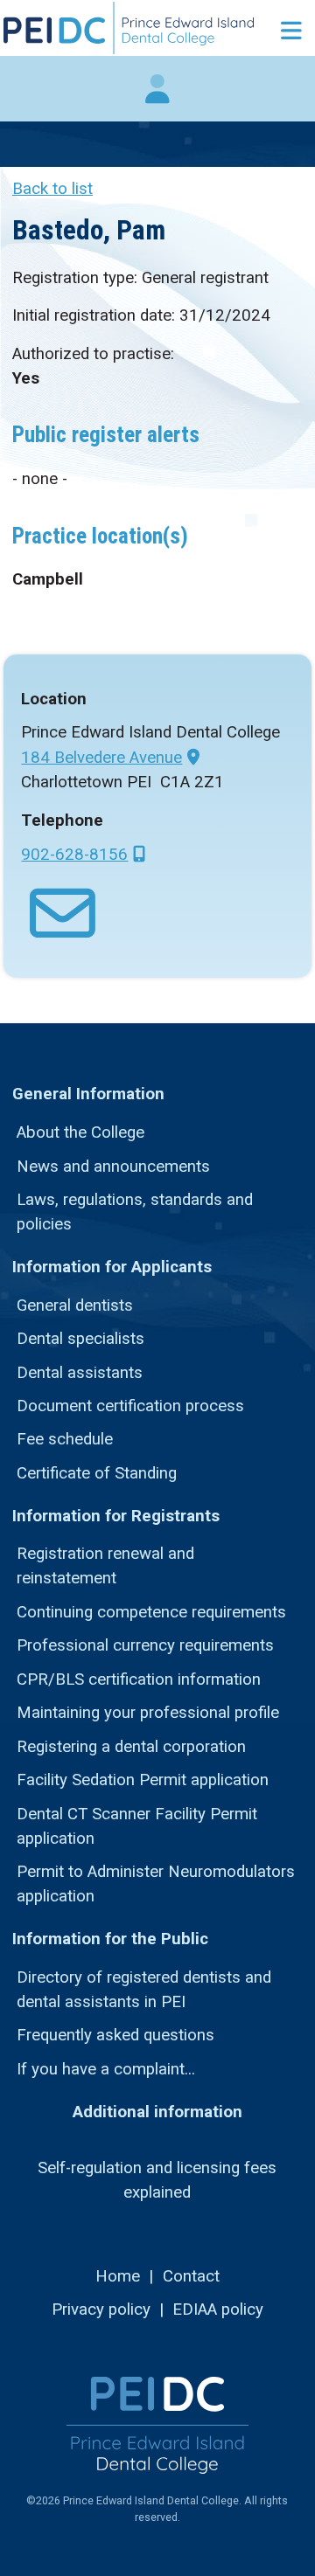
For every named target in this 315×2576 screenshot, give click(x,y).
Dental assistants (80, 1373)
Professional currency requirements (145, 1645)
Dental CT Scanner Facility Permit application (137, 1826)
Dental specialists (80, 1339)
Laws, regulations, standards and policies (135, 1212)
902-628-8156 (74, 855)
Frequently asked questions (115, 2035)
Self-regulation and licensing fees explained (157, 2180)
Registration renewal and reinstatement (105, 1566)
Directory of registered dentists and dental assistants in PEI (144, 1990)
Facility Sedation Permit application (143, 1780)
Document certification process (130, 1406)
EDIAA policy (218, 2309)
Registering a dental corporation (131, 1747)
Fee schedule (65, 1439)
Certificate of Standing (97, 1473)
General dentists (75, 1305)
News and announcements (113, 1167)
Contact (191, 2276)
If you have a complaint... (106, 2069)
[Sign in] (157, 98)
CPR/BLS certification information (139, 1679)
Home (118, 2276)
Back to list (52, 189)
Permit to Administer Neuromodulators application (156, 1884)
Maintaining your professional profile (148, 1713)
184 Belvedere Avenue (101, 758)
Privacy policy (101, 2309)
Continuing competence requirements (151, 1612)
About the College (80, 1132)
